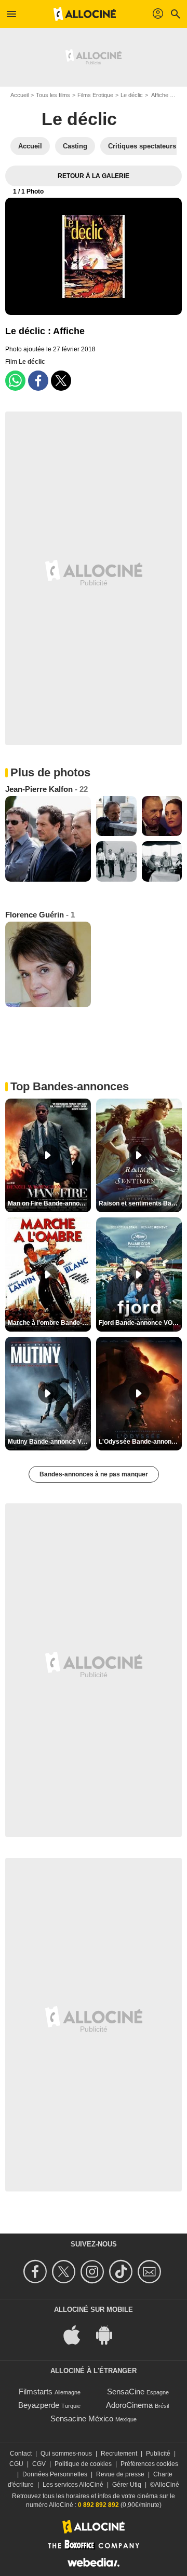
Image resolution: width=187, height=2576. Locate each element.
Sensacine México (82, 2419)
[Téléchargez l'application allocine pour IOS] (77, 2334)
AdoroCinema (129, 2405)
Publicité (158, 2454)
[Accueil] (85, 14)
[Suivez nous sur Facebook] (37, 2272)
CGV (39, 2464)
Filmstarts (36, 2392)
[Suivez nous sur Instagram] (94, 2272)
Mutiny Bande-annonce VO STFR (49, 1442)
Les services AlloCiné (73, 2485)
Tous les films (53, 95)
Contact (21, 2454)
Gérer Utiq (127, 2485)
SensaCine (126, 2392)
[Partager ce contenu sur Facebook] (38, 381)
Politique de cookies (83, 2464)
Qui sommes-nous (66, 2454)
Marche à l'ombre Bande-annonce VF (49, 1323)
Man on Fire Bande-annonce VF (49, 1203)
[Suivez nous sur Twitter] (65, 2272)
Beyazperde (39, 2405)
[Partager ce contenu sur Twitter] (61, 381)
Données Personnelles (55, 2474)
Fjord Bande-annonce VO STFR (140, 1323)
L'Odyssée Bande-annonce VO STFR (140, 1442)
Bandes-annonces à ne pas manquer (94, 1474)
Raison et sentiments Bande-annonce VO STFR (140, 1203)
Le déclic (132, 95)
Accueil (19, 95)
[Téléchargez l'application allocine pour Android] (110, 2334)
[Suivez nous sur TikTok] (122, 2272)
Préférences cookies (149, 2464)
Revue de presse (120, 2474)
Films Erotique (95, 95)
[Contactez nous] (151, 2272)
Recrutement (119, 2454)
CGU (16, 2464)
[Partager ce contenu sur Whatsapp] (15, 381)
